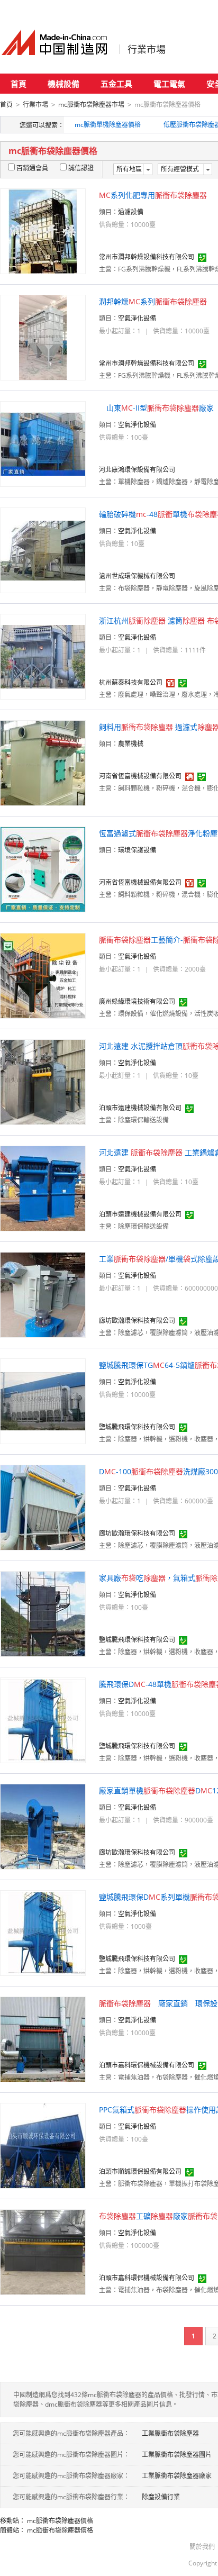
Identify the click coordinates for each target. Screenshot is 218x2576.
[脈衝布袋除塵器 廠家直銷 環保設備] (43, 2039)
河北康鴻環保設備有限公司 (137, 470)
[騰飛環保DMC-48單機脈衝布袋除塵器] (43, 1720)
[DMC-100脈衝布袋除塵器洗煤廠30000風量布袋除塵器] (43, 1507)
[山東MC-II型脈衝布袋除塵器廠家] (43, 443)
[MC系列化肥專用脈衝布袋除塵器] (43, 230)
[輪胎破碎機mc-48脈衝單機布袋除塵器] (43, 550)
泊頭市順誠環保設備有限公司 (140, 2171)
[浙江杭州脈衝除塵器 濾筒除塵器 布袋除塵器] (43, 656)
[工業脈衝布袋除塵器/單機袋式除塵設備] (43, 1294)
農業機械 (131, 744)
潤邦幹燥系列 (153, 301)
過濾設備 (131, 212)
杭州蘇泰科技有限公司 (131, 682)
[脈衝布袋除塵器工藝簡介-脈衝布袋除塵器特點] (43, 975)
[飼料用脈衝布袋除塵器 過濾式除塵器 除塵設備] (43, 762)
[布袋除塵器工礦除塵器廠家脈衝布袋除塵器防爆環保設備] (43, 2251)
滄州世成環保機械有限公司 (137, 576)
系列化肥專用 (153, 195)
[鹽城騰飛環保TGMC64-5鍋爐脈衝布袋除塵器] (43, 1400)
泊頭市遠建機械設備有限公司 (140, 1108)
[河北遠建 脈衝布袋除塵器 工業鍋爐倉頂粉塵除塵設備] (43, 1188)
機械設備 (63, 84)
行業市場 (147, 49)
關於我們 (202, 2547)
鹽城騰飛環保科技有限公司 (137, 1427)
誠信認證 (81, 168)
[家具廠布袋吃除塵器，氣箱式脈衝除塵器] (43, 1613)
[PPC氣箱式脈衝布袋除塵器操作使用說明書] (43, 2145)
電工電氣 (169, 84)
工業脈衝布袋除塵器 (170, 2433)
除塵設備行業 (161, 2497)
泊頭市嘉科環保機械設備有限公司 (147, 2065)
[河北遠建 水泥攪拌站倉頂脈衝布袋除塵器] (43, 1081)
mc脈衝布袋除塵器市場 (91, 105)
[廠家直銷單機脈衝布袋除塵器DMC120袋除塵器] (43, 1826)
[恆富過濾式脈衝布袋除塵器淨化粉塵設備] (43, 869)
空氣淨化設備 (137, 318)
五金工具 (116, 84)
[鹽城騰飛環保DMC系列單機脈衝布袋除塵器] (43, 1932)
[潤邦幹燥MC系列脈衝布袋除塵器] (43, 337)
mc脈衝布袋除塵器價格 (60, 2521)
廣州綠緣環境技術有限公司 (137, 1001)
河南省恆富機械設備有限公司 (140, 776)
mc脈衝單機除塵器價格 (108, 125)
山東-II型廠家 (156, 408)
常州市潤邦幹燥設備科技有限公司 (147, 257)
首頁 (19, 84)
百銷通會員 (32, 168)
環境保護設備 (137, 850)
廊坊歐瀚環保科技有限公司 (137, 1321)
